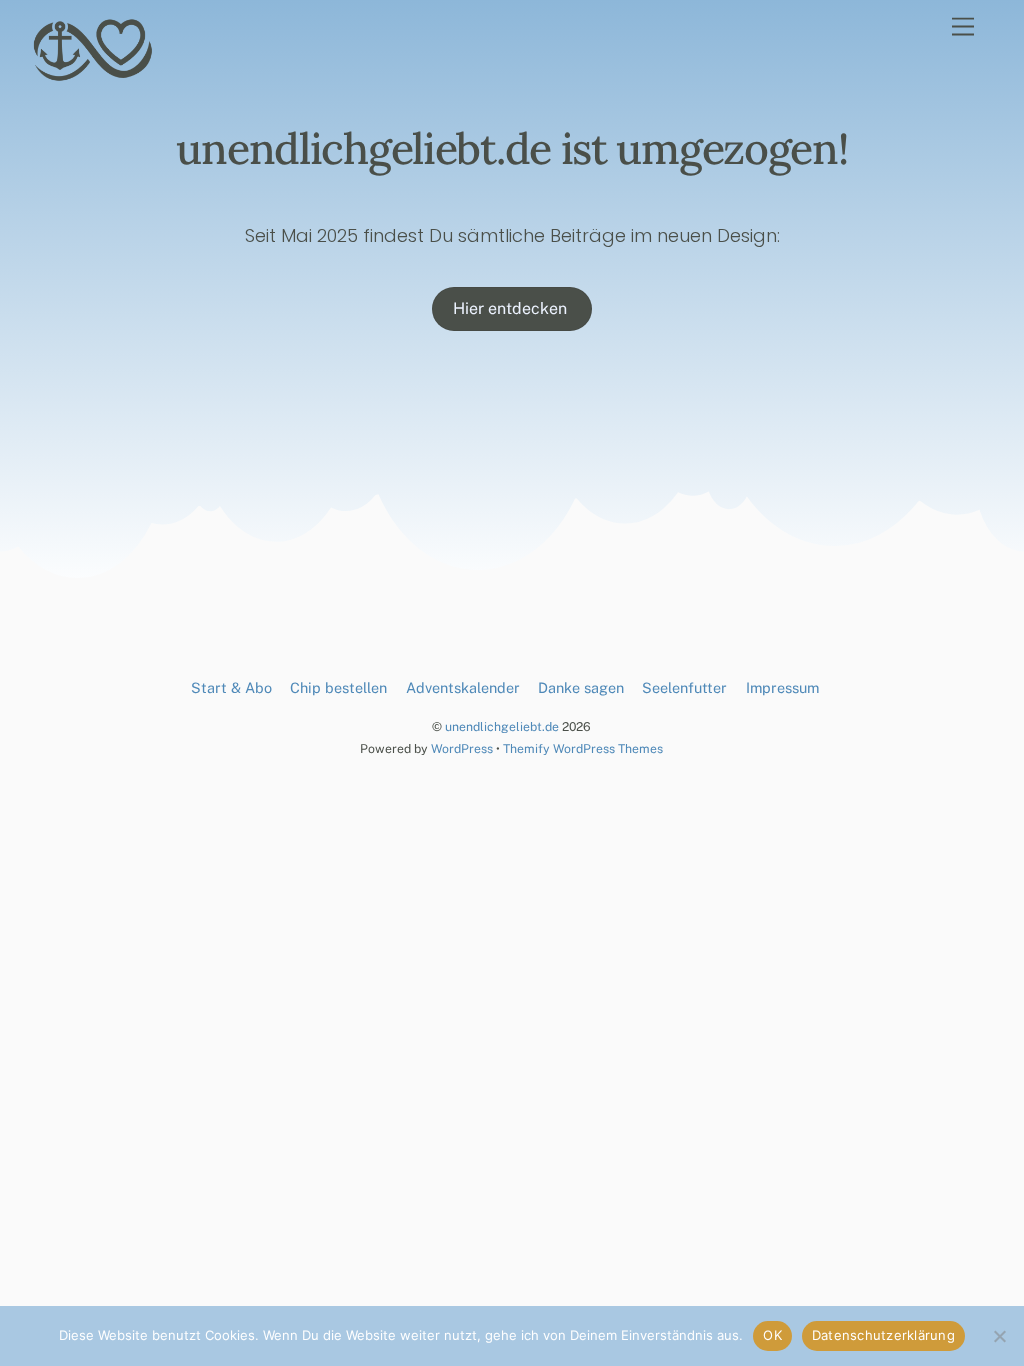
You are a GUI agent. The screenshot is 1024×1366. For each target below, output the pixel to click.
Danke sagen (581, 687)
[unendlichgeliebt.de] (93, 75)
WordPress (462, 748)
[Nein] (999, 1336)
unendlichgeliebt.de (502, 726)
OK (772, 1335)
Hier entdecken (512, 308)
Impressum (782, 687)
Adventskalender (463, 687)
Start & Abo (231, 687)
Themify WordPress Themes (583, 748)
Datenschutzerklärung (883, 1335)
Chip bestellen (338, 687)
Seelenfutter (684, 687)
